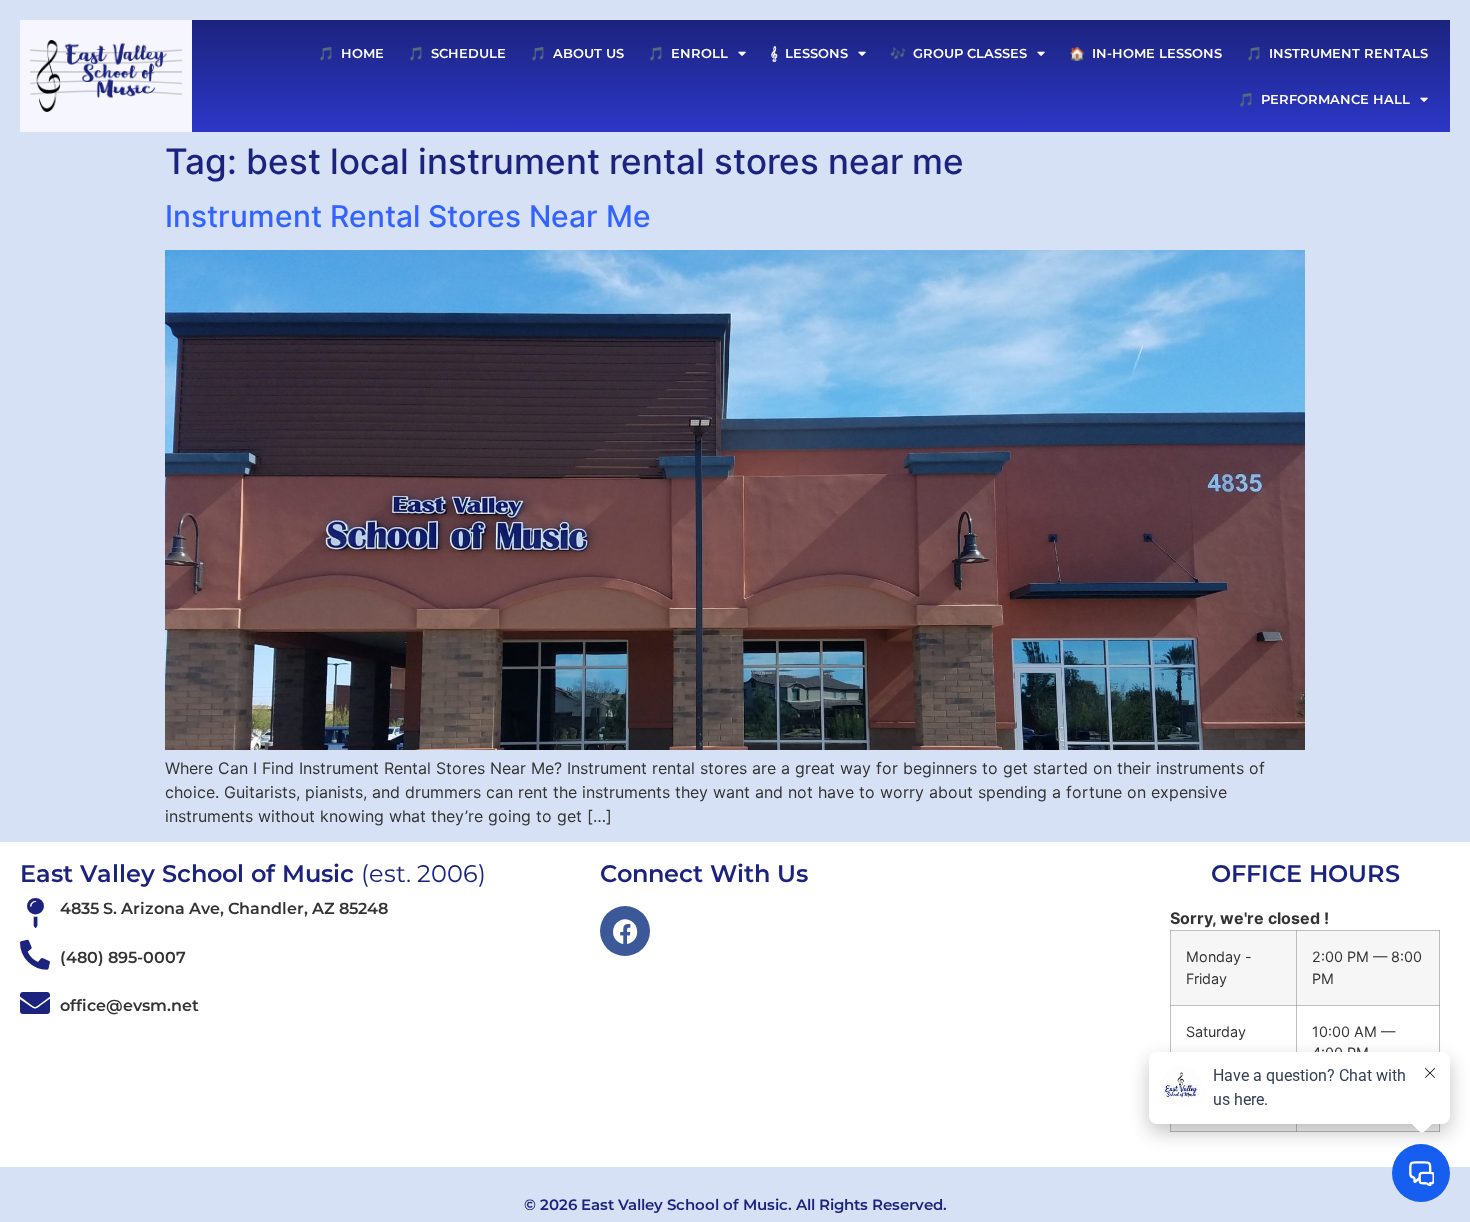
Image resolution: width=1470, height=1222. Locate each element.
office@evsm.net (129, 1005)
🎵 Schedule (457, 53)
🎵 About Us (577, 53)
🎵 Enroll (688, 53)
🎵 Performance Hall (1324, 99)
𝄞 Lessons (809, 53)
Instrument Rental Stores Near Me (408, 216)
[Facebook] (625, 931)
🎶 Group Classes (958, 53)
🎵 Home (351, 53)
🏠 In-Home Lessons (1145, 53)
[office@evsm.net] (35, 1003)
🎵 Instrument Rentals (1337, 53)
